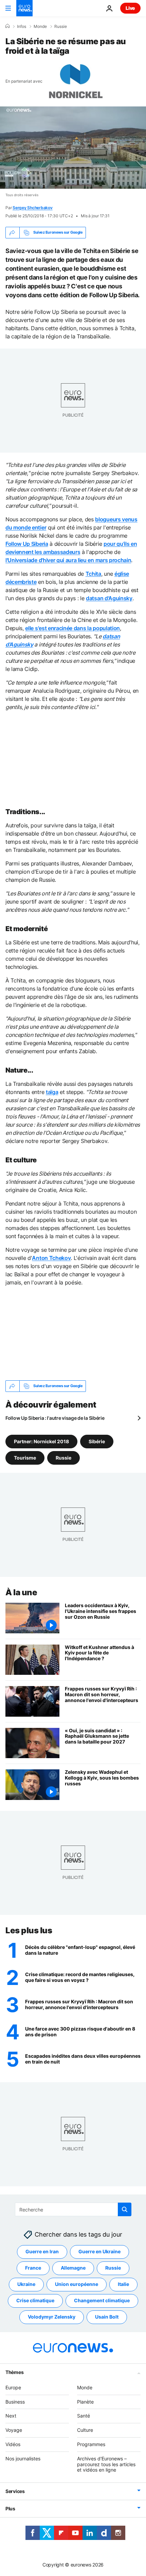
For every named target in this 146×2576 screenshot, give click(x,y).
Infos (22, 27)
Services (15, 2491)
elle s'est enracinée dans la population (72, 628)
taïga (52, 1092)
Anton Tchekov (51, 1258)
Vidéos (13, 2444)
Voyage (14, 2430)
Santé (84, 2416)
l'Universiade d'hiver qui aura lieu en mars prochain (68, 560)
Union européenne (77, 2284)
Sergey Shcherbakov (33, 208)
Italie (123, 2284)
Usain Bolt (107, 2317)
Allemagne (73, 2268)
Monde (40, 27)
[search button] (125, 2209)
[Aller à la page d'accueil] (24, 8)
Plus (10, 2508)
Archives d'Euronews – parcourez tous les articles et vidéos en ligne (106, 2464)
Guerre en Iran (42, 2251)
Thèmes (14, 2372)
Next (11, 2416)
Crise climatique (35, 2300)
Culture (85, 2430)
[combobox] (73, 2209)
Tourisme (25, 1457)
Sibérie (97, 1441)
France (33, 2268)
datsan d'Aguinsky (109, 598)
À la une (21, 1592)
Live (130, 8)
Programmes (91, 2444)
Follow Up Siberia (27, 544)
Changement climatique (102, 2300)
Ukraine (26, 2284)
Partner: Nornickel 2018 (41, 1441)
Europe (13, 2387)
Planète (85, 2401)
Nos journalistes (23, 2458)
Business (15, 2401)
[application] (73, 148)
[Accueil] (7, 26)
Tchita (93, 574)
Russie (61, 27)
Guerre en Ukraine (99, 2251)
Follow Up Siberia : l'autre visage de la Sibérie (55, 1418)
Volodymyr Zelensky (52, 2317)
